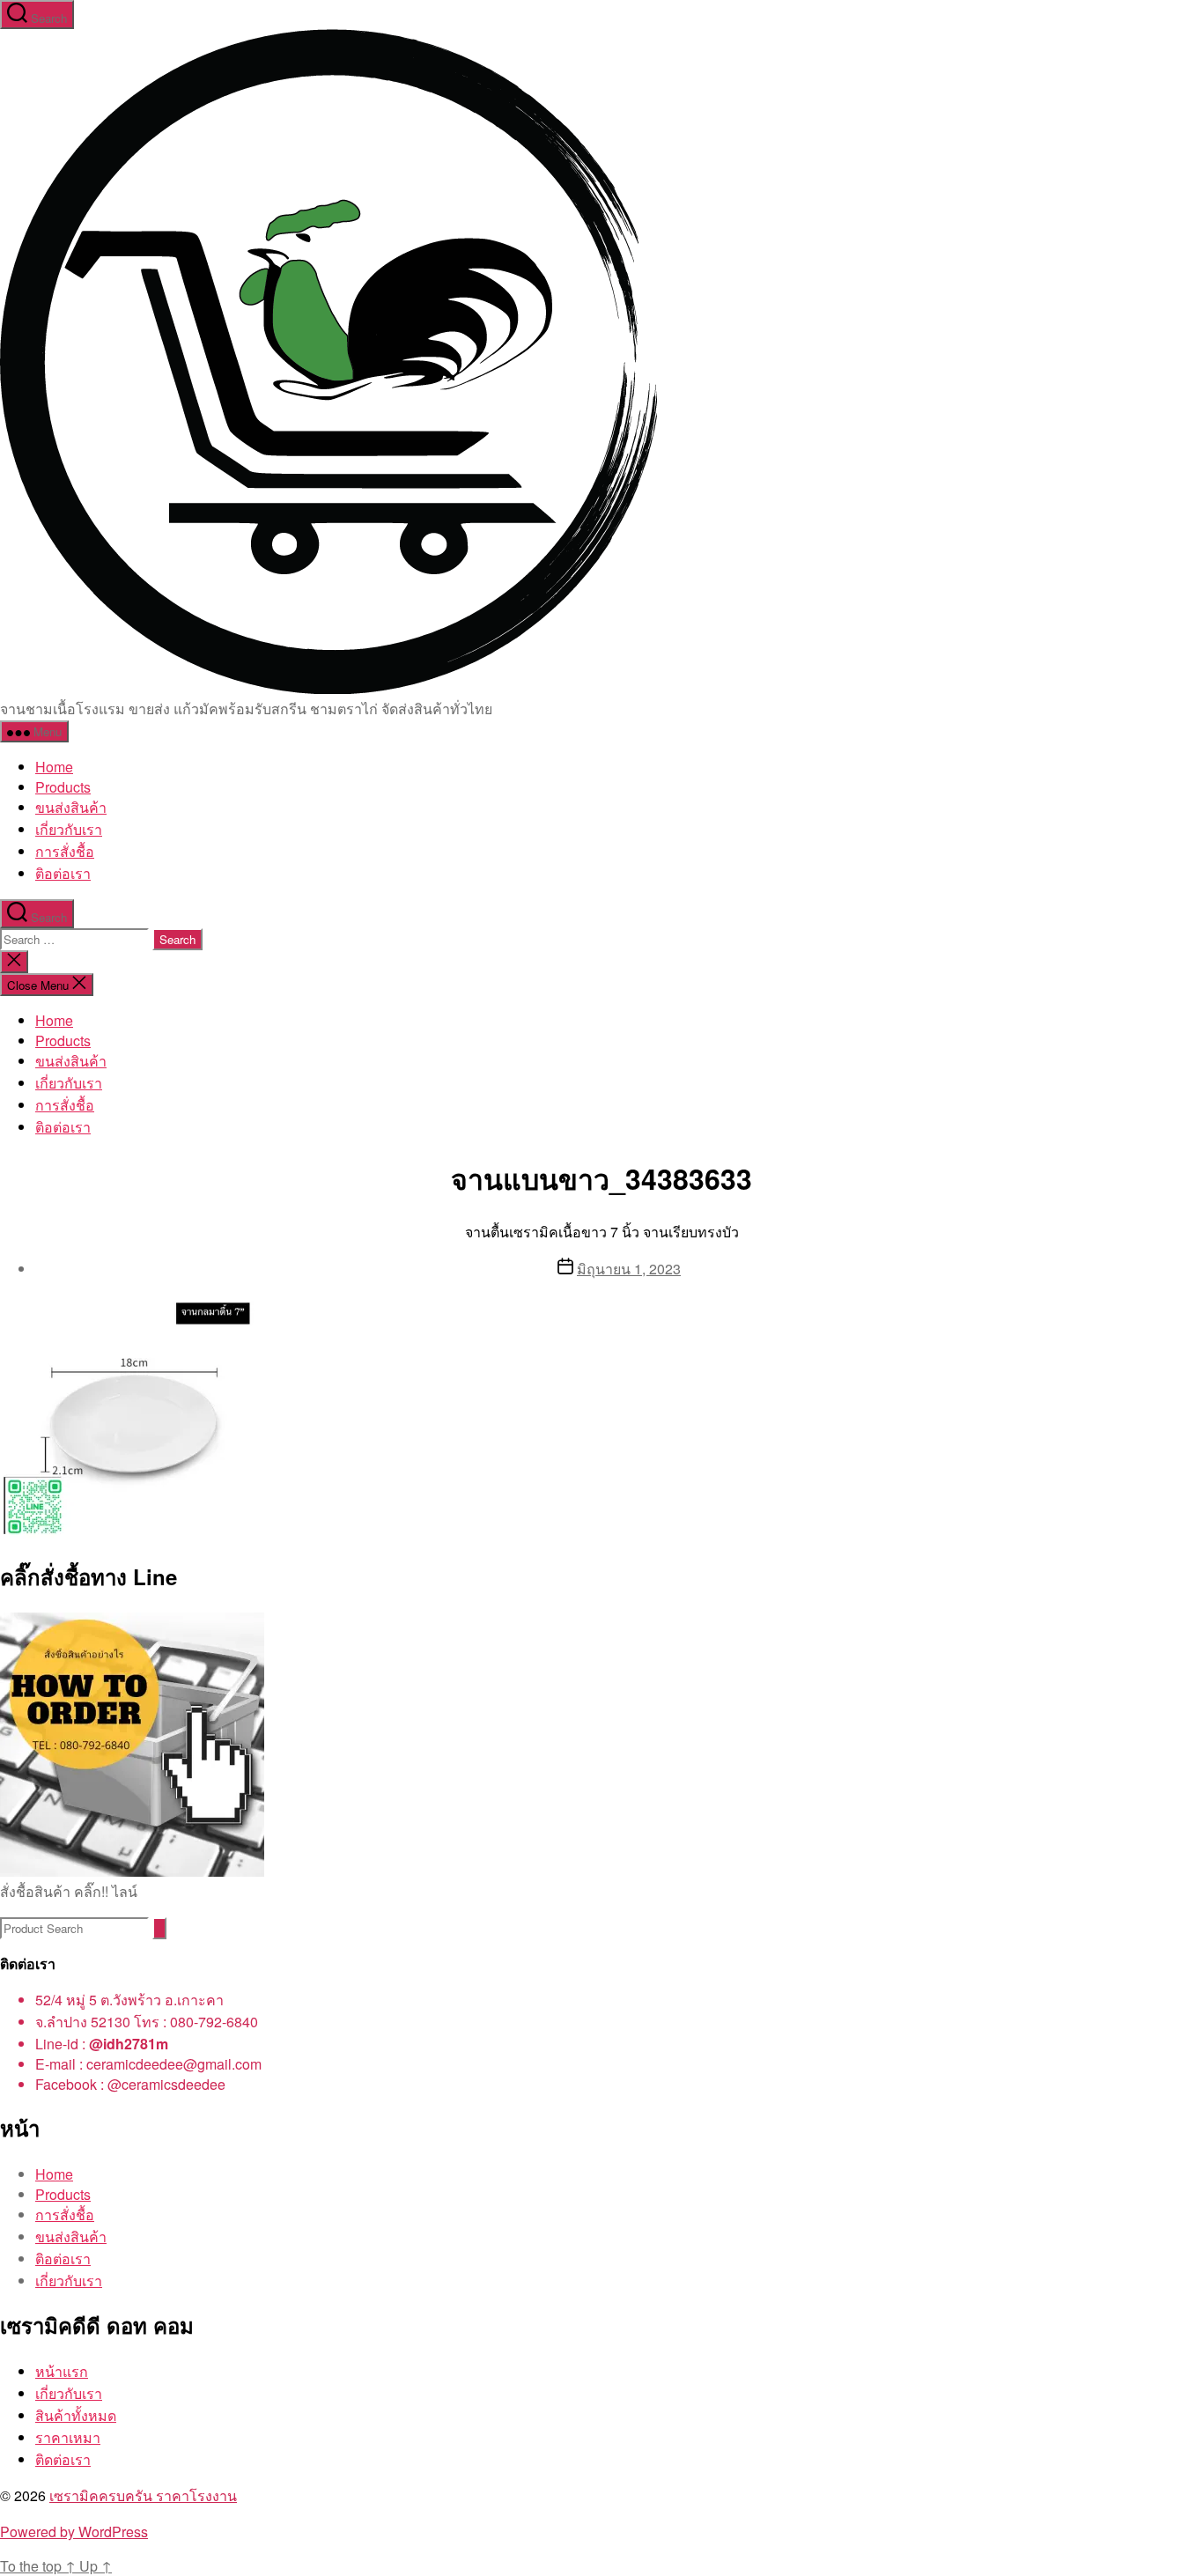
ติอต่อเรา (63, 873)
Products (63, 787)
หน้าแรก (62, 2371)
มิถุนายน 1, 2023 (629, 1269)
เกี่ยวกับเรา (69, 829)
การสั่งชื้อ (65, 851)
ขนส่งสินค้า (71, 807)
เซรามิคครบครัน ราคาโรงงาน (143, 2495)
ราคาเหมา (68, 2437)
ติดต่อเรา (63, 2459)
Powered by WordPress (74, 2532)
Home (54, 767)
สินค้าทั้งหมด (76, 2415)
